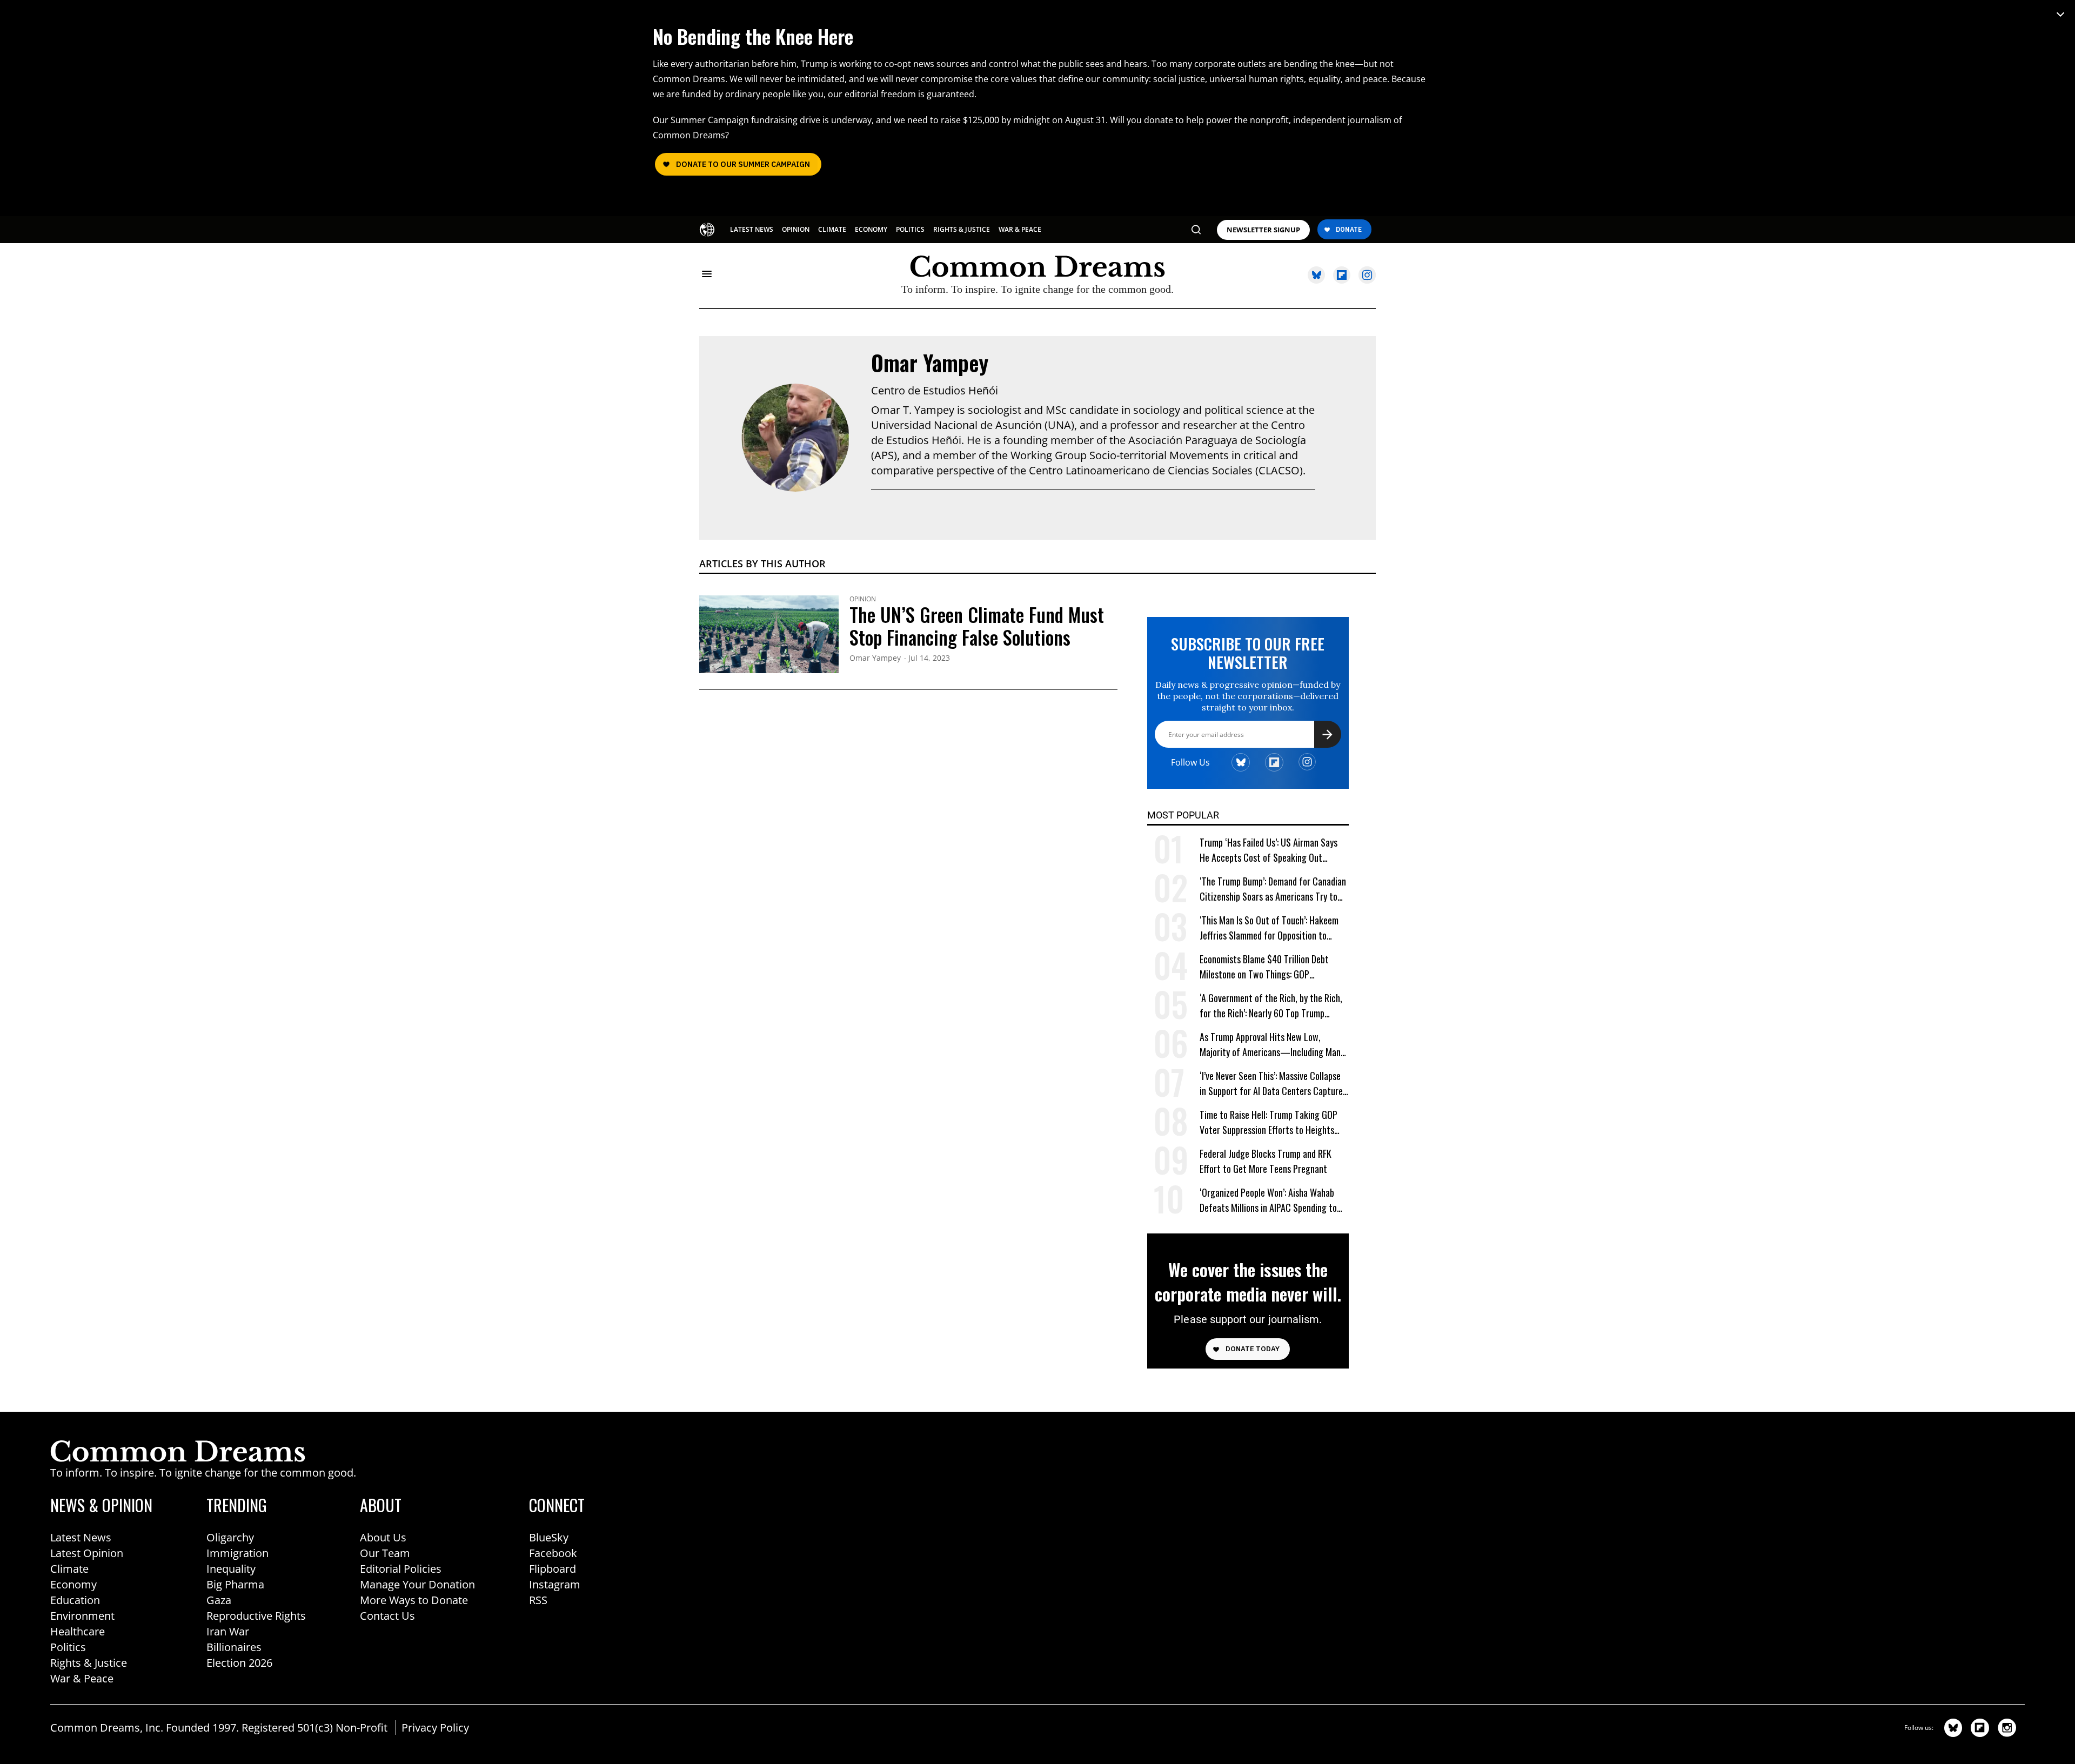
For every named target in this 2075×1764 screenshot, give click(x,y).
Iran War (228, 1631)
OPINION (796, 229)
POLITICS (910, 229)
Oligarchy (230, 1537)
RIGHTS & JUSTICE (962, 229)
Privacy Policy (435, 1728)
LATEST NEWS (752, 229)
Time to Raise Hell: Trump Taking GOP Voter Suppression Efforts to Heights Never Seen (1269, 1122)
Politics (68, 1647)
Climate (69, 1569)
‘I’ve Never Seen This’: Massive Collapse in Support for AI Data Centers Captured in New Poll (1273, 1084)
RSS (538, 1600)
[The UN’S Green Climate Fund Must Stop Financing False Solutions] (769, 633)
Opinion (863, 599)
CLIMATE (832, 229)
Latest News (81, 1537)
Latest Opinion (87, 1553)
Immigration (237, 1553)
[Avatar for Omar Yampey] (795, 438)
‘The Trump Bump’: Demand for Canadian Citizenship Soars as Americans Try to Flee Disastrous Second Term (1273, 889)
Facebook (553, 1553)
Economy (73, 1584)
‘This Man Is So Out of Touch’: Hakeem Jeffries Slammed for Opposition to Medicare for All (1269, 928)
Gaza (219, 1600)
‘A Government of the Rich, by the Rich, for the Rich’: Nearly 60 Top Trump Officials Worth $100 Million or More (1271, 1006)
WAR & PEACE (1020, 229)
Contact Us (387, 1616)
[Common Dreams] (707, 229)
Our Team (385, 1553)
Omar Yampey (930, 363)
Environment (82, 1616)
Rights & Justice (89, 1663)
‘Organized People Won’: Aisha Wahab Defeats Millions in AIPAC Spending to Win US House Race (1268, 1200)
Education (75, 1600)
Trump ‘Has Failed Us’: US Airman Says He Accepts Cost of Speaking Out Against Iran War (1269, 850)
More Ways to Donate (414, 1600)
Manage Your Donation (417, 1584)
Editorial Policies (401, 1569)
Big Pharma (235, 1584)
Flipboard (553, 1569)
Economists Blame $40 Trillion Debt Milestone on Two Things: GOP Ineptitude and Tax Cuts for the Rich (1266, 967)
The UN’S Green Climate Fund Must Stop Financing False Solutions (977, 626)
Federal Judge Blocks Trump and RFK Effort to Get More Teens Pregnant (1266, 1161)
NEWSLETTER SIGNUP (1263, 230)
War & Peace (82, 1678)
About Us (383, 1537)
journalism (1370, 120)
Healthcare (78, 1631)
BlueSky (549, 1537)
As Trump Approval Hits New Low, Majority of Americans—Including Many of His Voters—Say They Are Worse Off (1272, 1045)
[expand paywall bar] (2060, 14)
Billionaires (234, 1647)
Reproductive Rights (256, 1616)
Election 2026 (239, 1663)
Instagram (555, 1584)
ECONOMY (871, 229)
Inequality (231, 1569)
